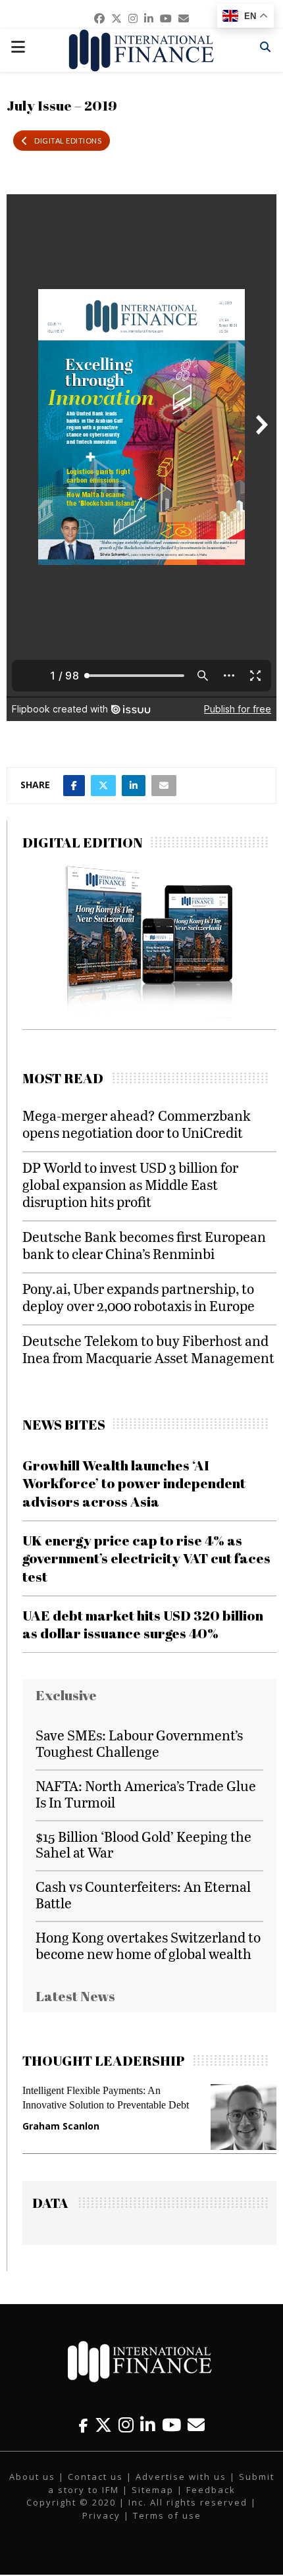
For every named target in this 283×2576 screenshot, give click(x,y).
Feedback (211, 2490)
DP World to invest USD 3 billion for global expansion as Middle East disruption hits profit (130, 1184)
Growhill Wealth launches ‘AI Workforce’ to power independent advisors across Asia (134, 1483)
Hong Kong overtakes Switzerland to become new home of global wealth (148, 1945)
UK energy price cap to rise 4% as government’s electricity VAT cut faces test (146, 1558)
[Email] (196, 2425)
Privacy (101, 2515)
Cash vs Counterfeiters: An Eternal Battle (143, 1894)
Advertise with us (181, 2477)
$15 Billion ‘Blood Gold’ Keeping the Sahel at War (143, 1844)
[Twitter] (103, 2425)
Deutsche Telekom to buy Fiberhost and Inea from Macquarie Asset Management (148, 1349)
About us (32, 2477)
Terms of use (167, 2515)
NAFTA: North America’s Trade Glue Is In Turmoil (146, 1794)
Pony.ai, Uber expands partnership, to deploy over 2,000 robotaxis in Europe (139, 1297)
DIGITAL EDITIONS (68, 141)
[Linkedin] (148, 2425)
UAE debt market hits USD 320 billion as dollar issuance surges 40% (143, 1624)
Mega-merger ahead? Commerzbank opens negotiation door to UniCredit (137, 1124)
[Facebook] (84, 2425)
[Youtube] (171, 2425)
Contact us (95, 2477)
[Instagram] (126, 2425)
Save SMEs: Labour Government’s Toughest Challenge (139, 1743)
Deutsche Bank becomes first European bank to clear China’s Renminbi (144, 1245)
